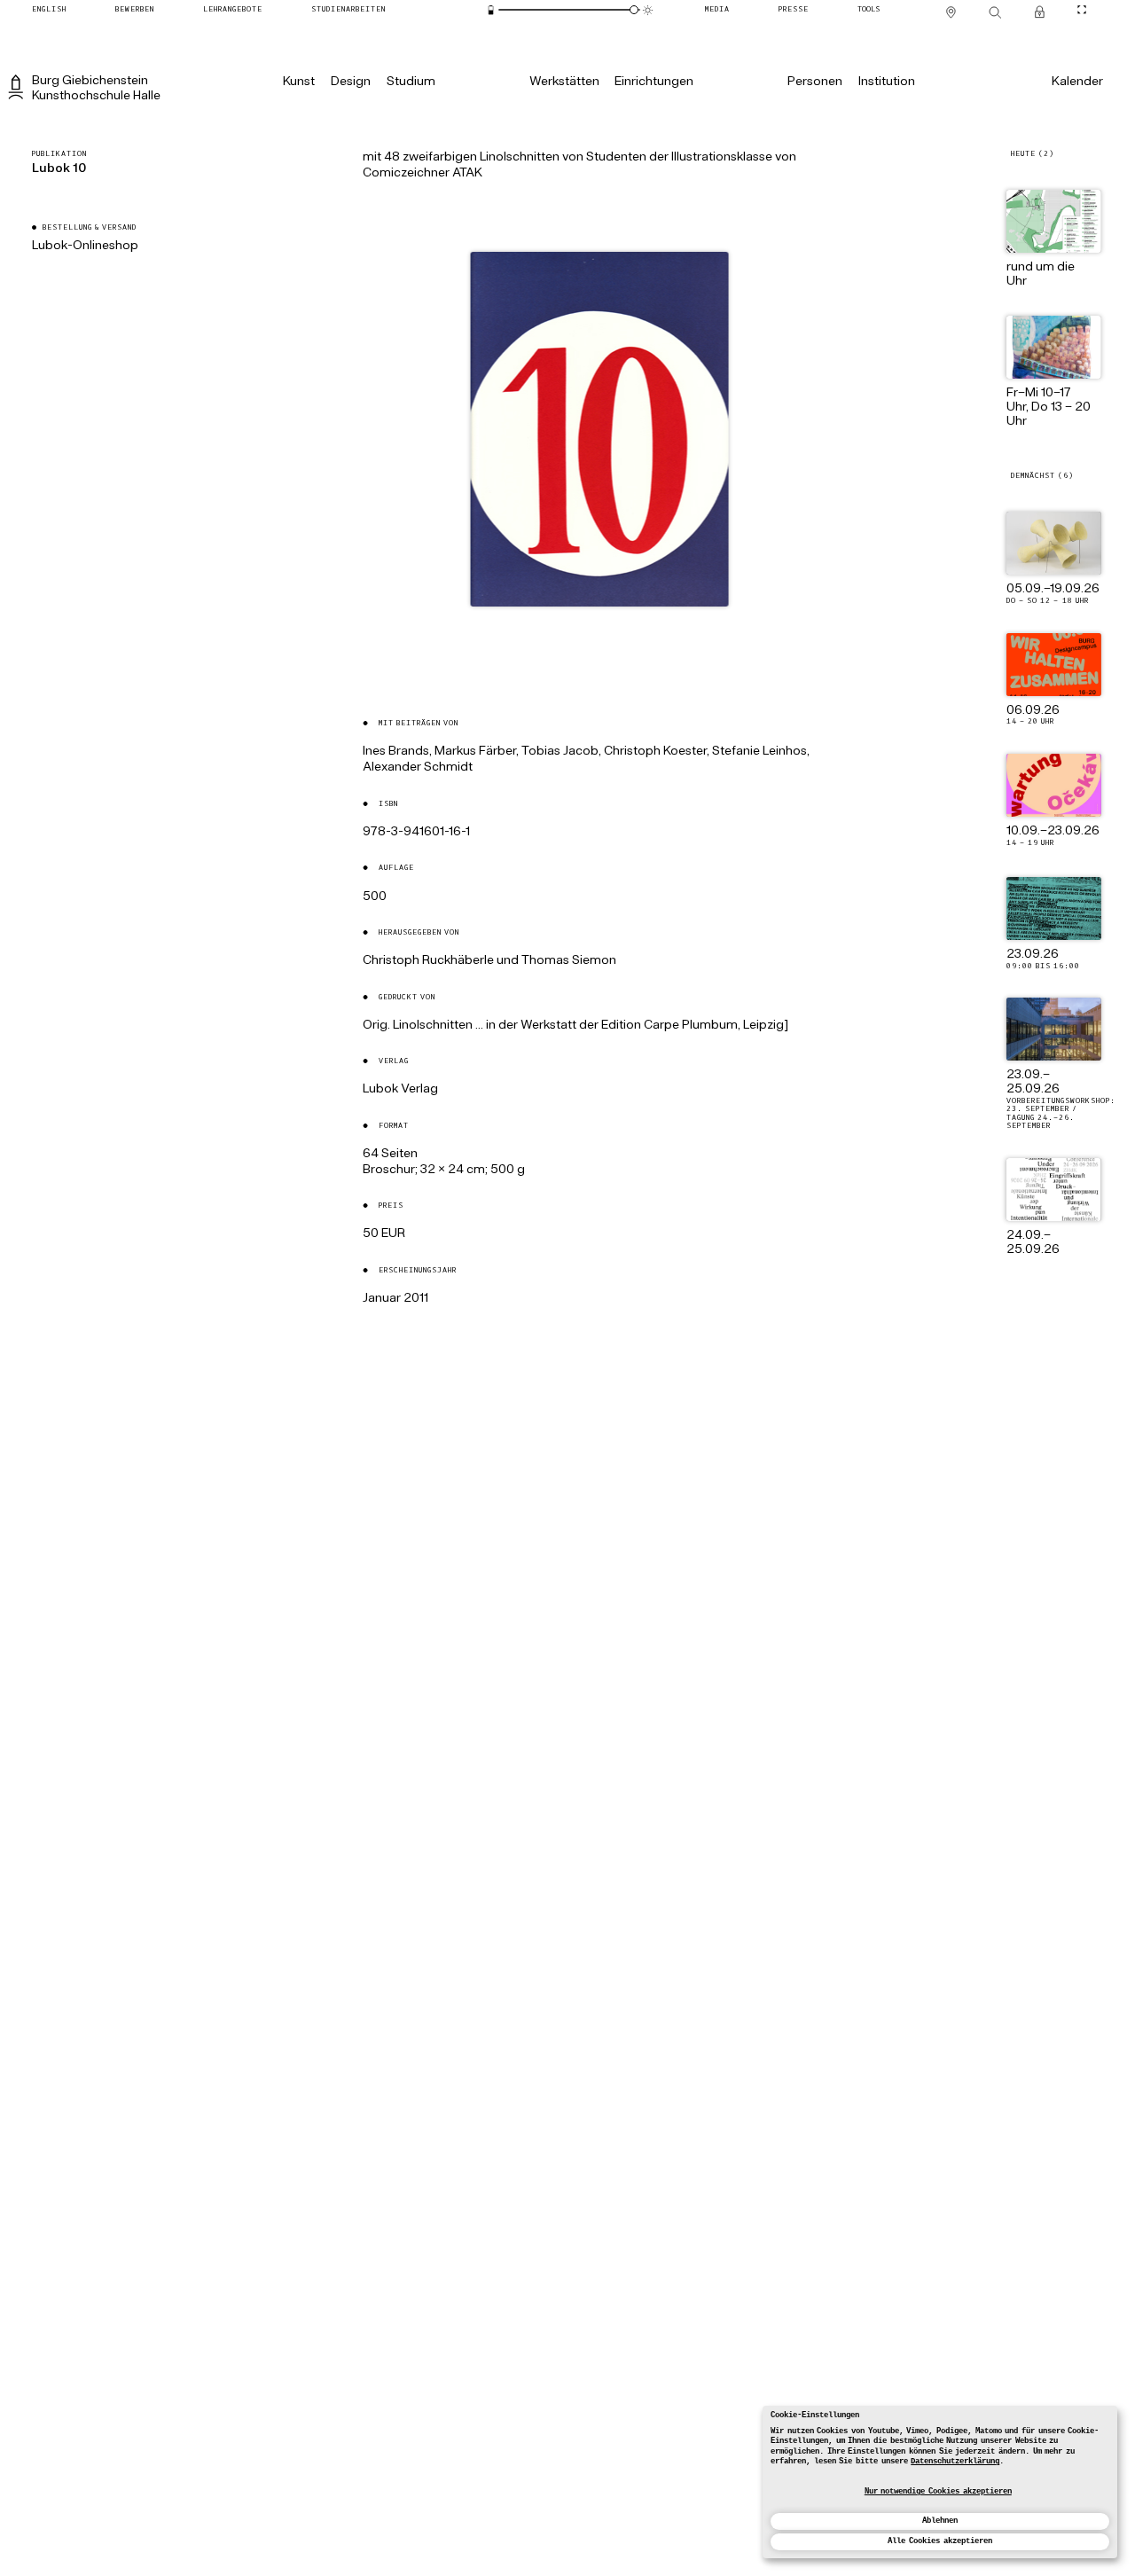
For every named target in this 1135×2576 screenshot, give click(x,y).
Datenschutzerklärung (955, 2462)
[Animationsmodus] (648, 10)
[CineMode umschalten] (1082, 9)
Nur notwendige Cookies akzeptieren (938, 2492)
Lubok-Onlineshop (85, 246)
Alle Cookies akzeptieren (939, 2541)
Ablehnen (940, 2521)
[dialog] (940, 2482)
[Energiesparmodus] (491, 10)
